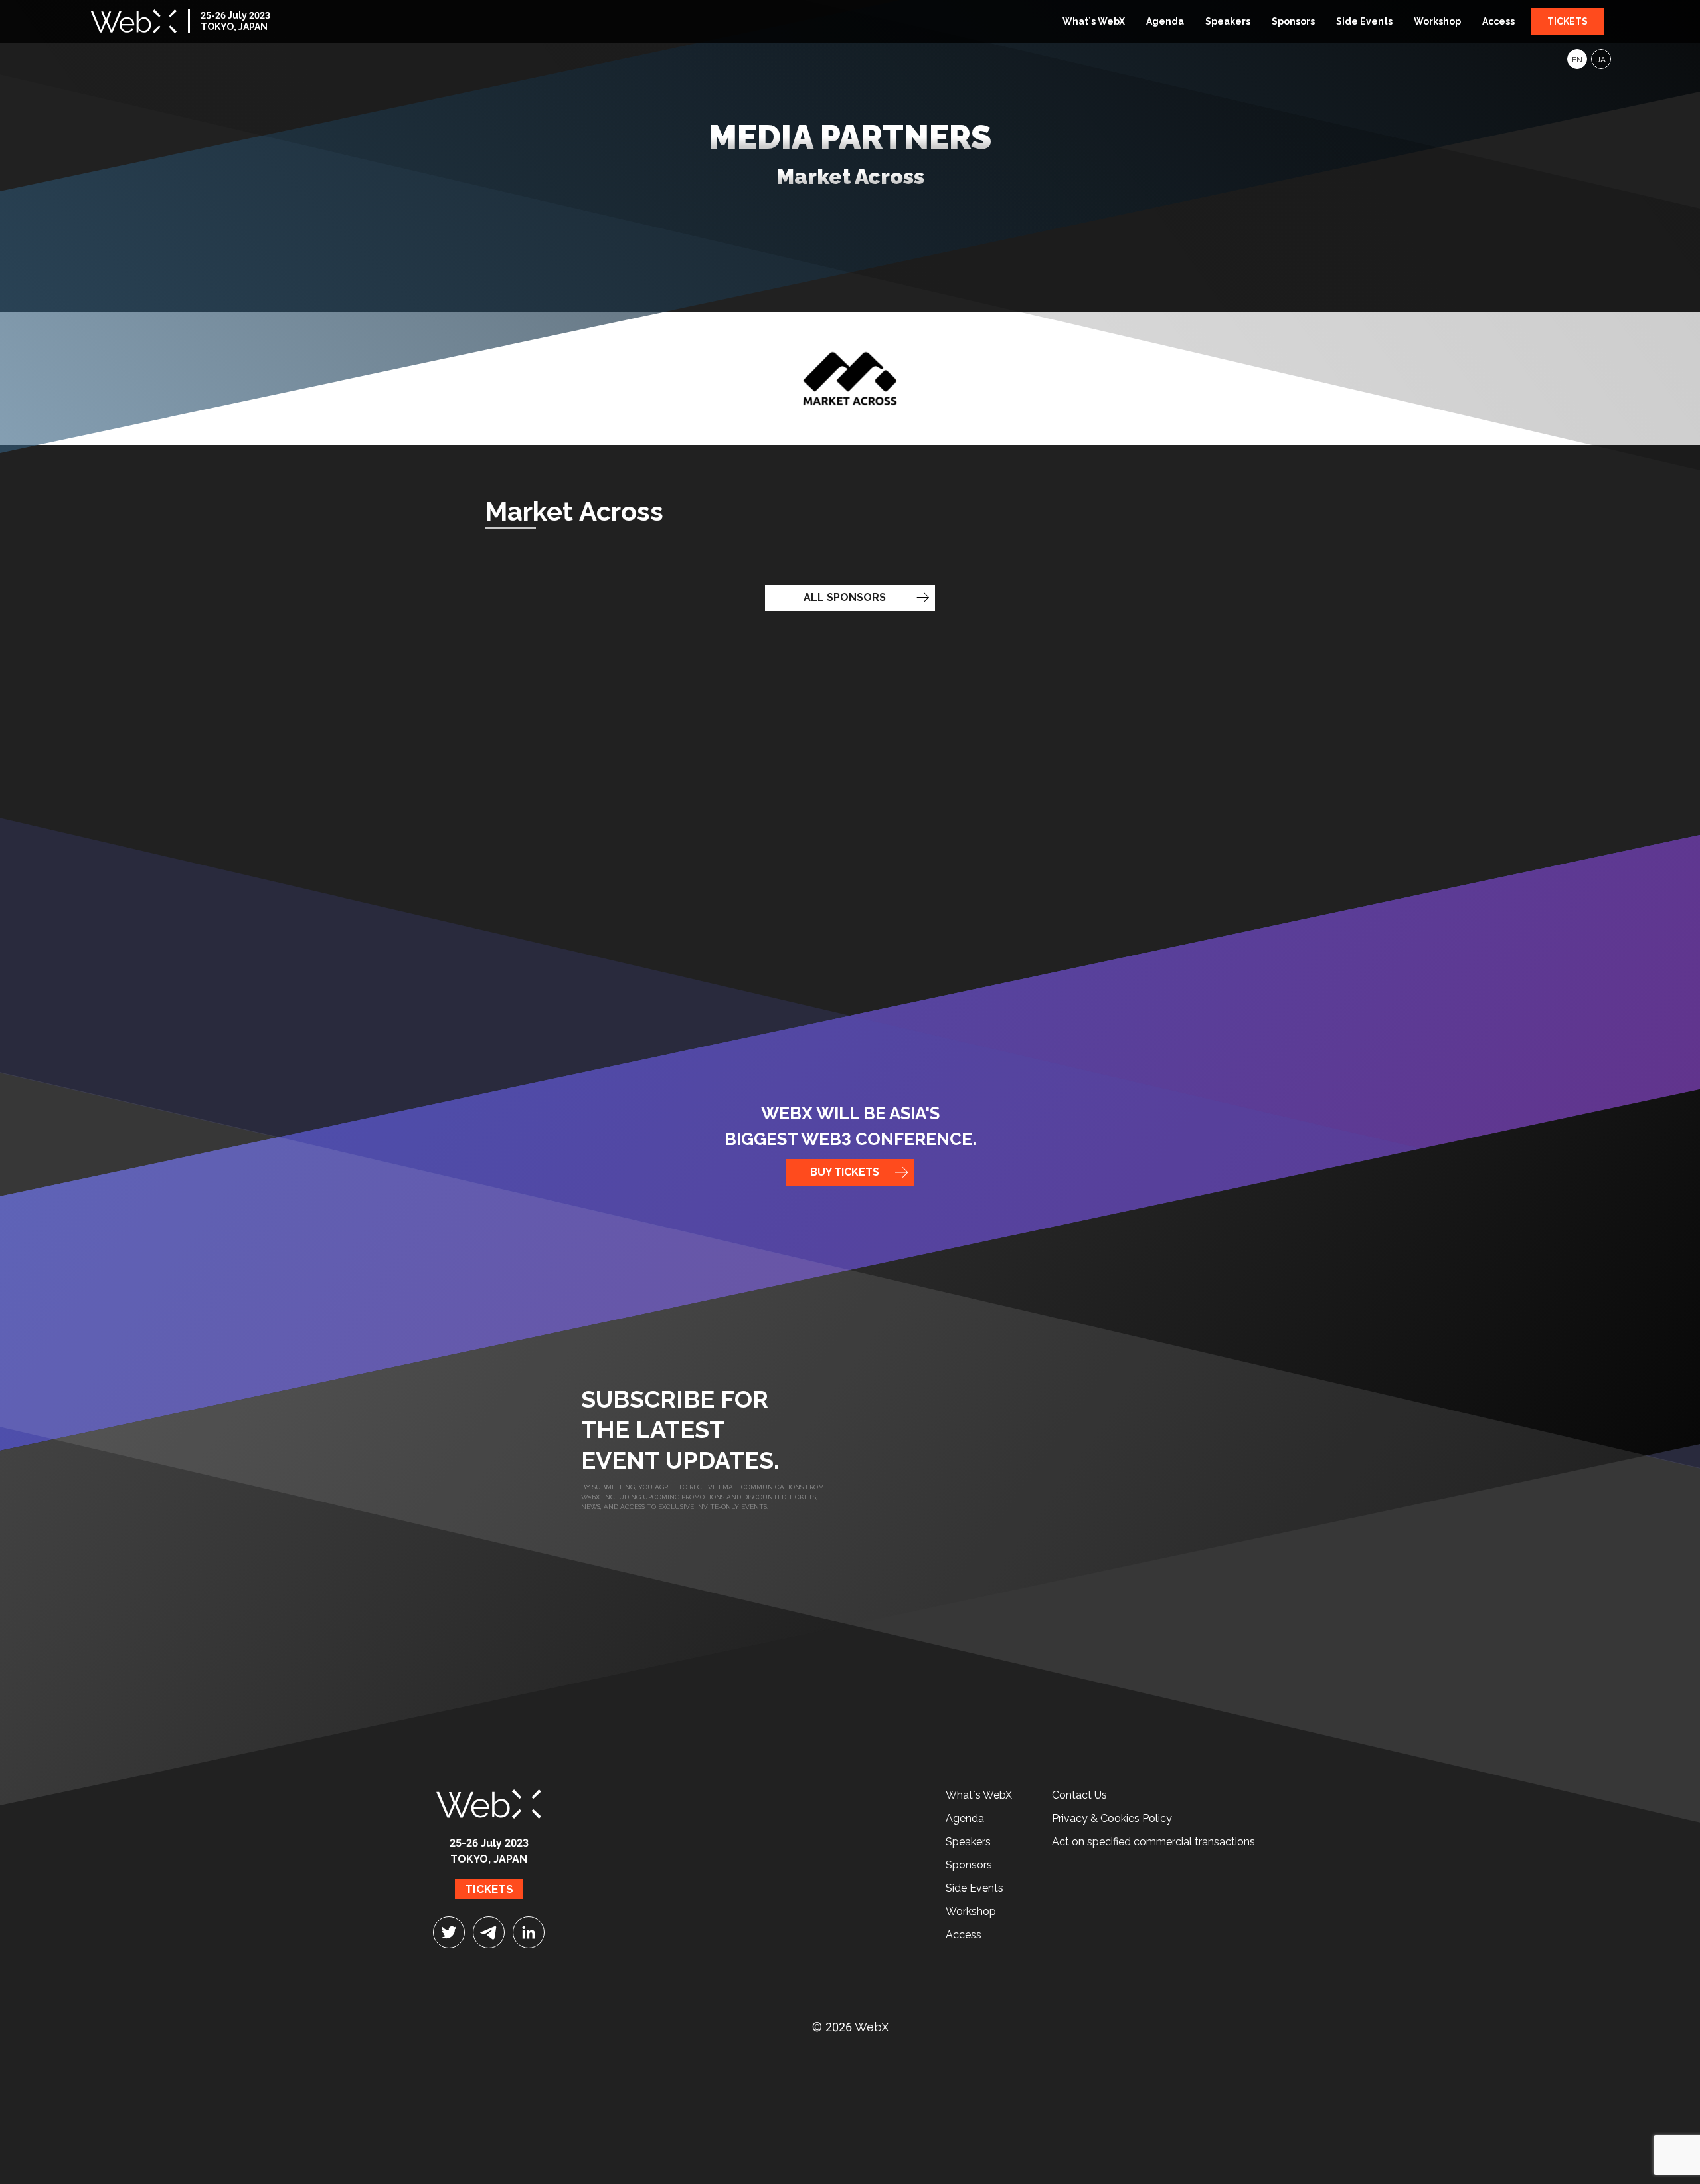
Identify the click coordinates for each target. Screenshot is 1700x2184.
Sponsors (1293, 21)
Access (1498, 21)
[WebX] (134, 21)
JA (1601, 60)
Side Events (1364, 21)
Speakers (1228, 21)
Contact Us (1079, 1795)
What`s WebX (1094, 21)
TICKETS (1568, 21)
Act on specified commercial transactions (1153, 1842)
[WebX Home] (489, 1799)
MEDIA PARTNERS (850, 153)
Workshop (1437, 21)
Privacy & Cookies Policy (1112, 1818)
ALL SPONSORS (845, 597)
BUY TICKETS (845, 1172)
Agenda (1165, 21)
